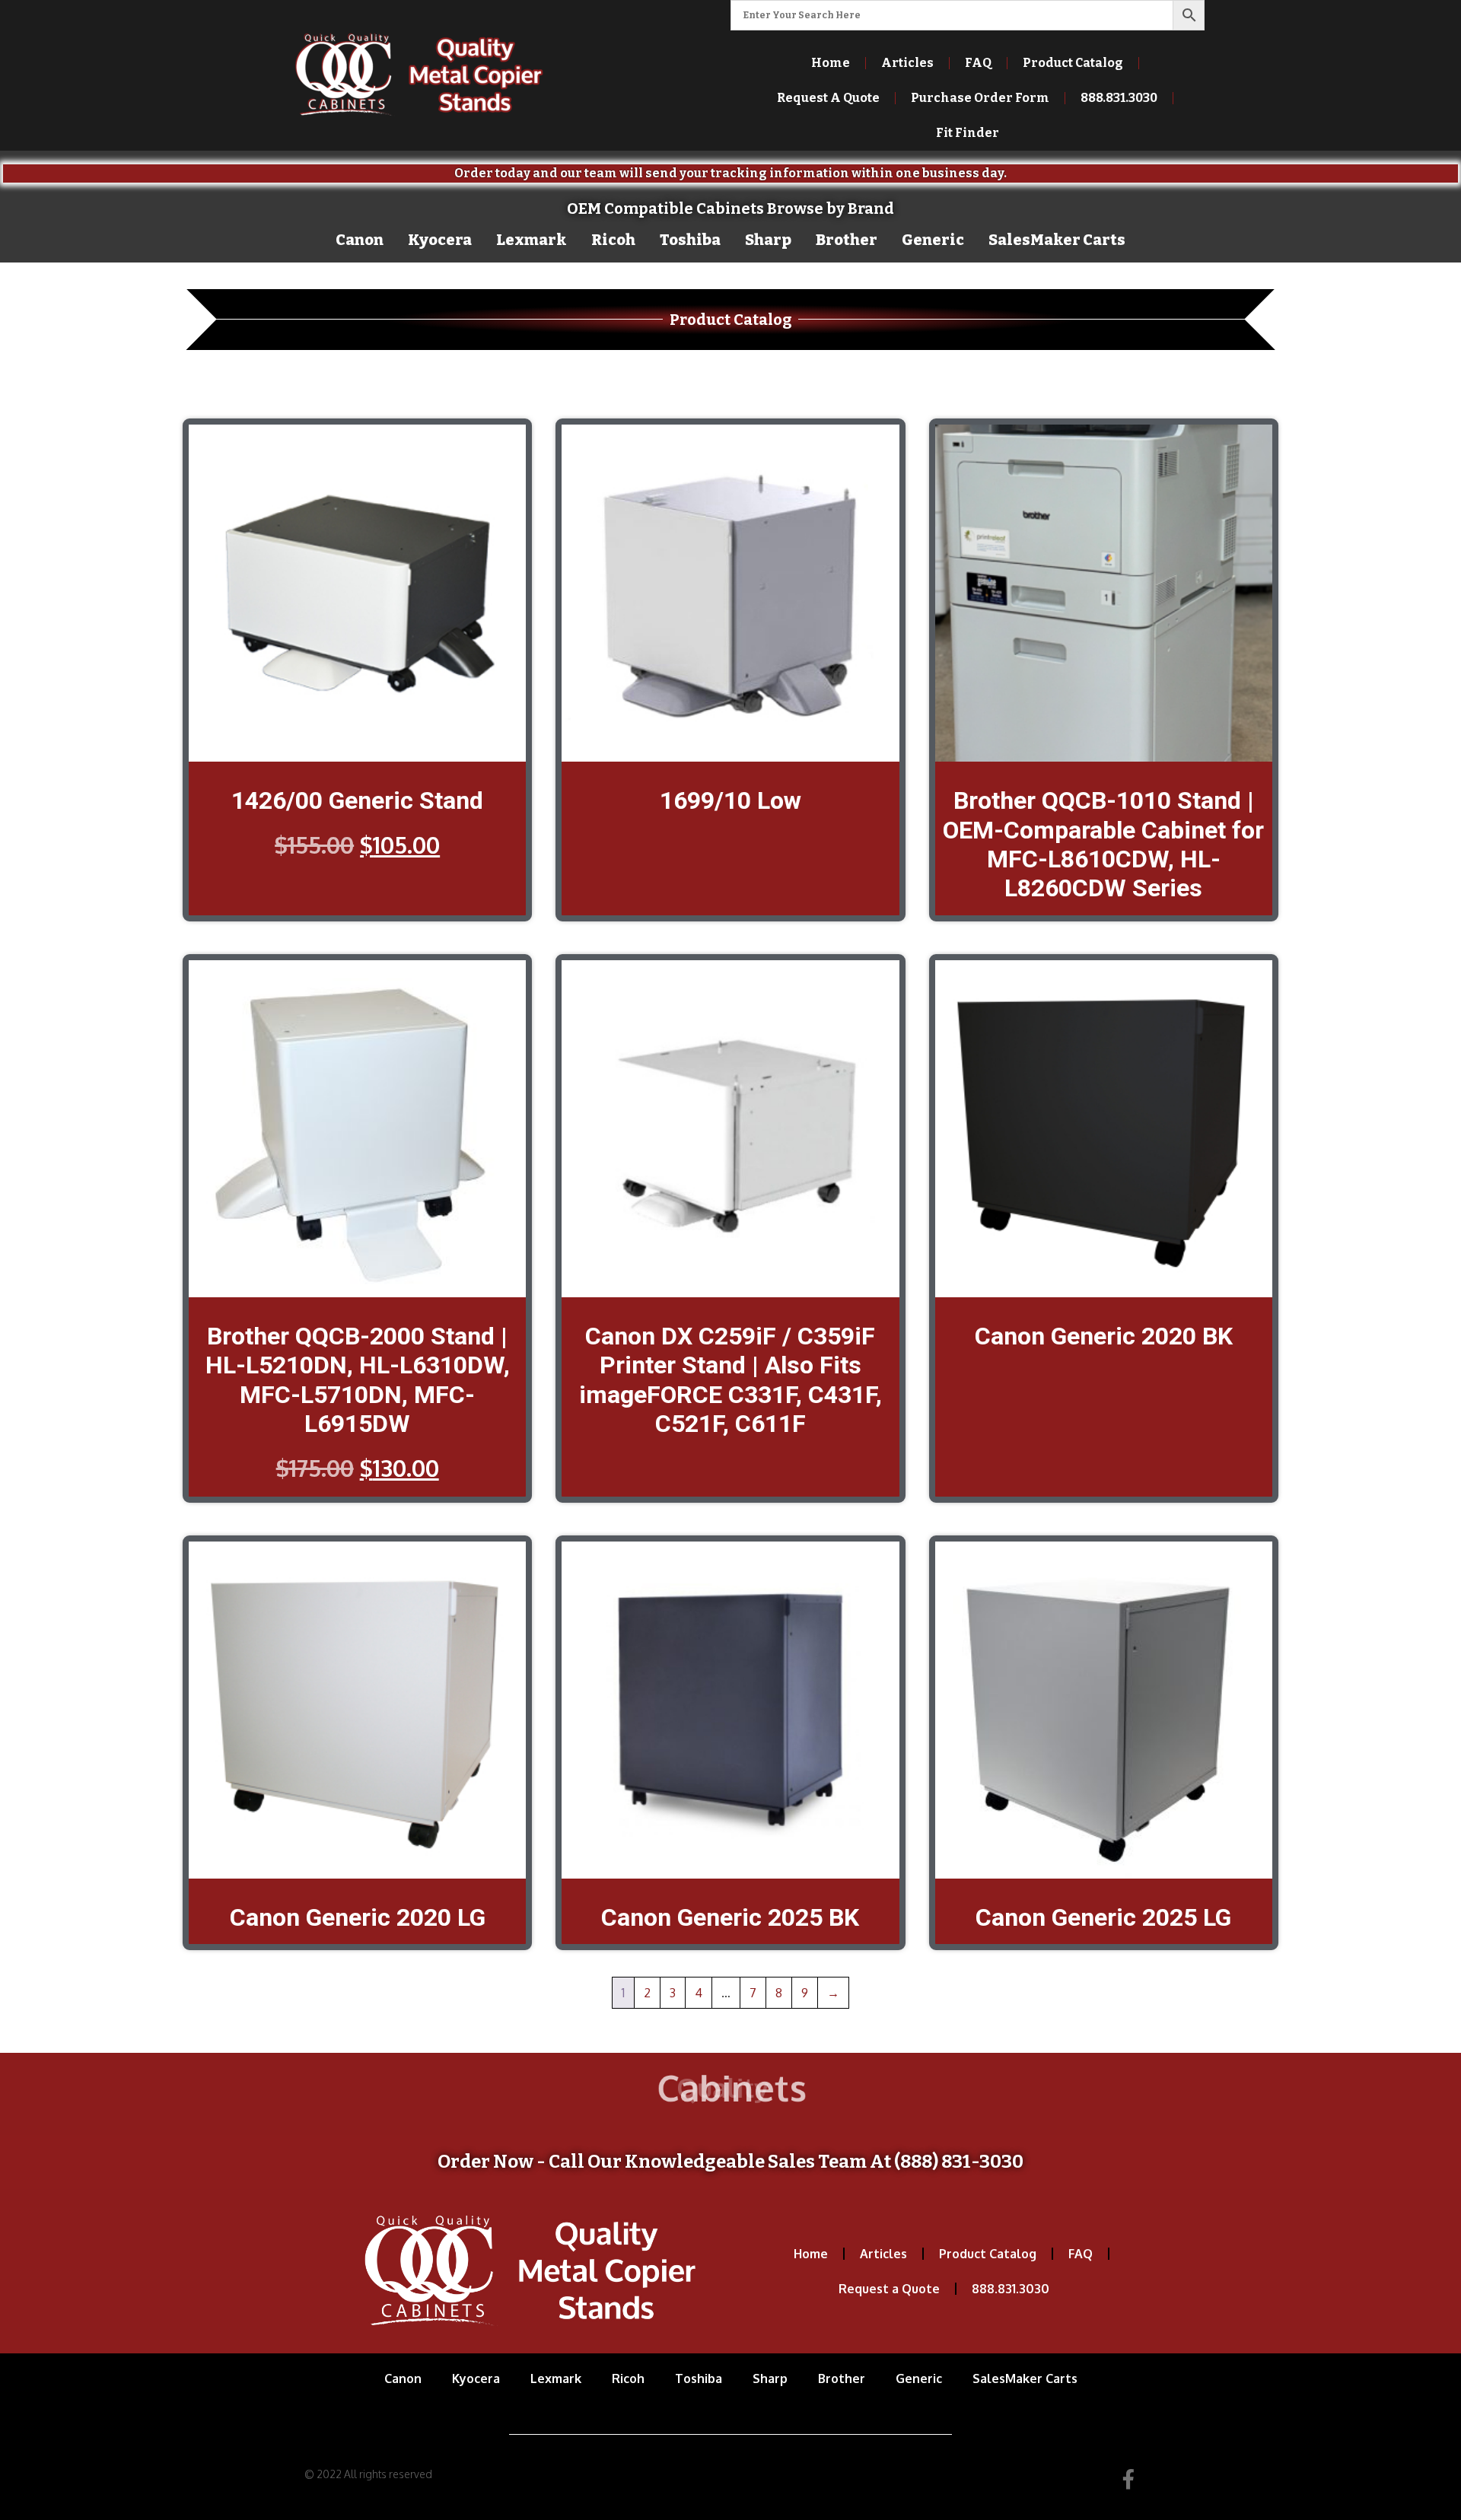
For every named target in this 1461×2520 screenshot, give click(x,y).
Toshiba (690, 240)
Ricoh (613, 240)
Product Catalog (1073, 63)
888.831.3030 (1011, 2289)
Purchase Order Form (980, 98)
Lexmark (532, 240)
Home (831, 63)
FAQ (978, 63)
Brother (847, 240)
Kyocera (440, 240)
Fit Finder (968, 133)
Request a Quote (889, 2289)
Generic (933, 240)
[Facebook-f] (1128, 2479)
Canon (360, 240)
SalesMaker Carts (1057, 240)
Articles (907, 63)
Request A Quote (828, 98)
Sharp (768, 240)
